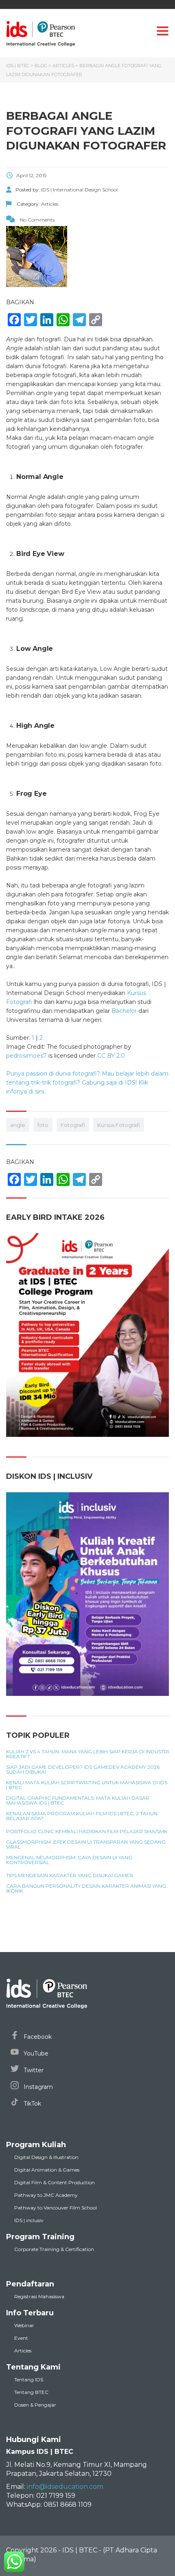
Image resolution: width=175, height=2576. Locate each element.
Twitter (33, 2070)
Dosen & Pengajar (35, 2405)
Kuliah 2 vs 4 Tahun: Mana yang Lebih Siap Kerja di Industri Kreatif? (87, 1754)
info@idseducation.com (65, 2487)
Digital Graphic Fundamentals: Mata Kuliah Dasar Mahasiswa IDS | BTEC (78, 1801)
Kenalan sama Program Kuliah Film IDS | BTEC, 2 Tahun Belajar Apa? (82, 1816)
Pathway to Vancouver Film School (56, 2208)
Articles (23, 2351)
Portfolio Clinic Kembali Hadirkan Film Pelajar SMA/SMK (87, 1832)
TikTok (32, 2104)
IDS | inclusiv (29, 2220)
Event (21, 2338)
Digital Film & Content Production (55, 2182)
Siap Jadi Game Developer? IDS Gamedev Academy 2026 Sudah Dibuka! (83, 1770)
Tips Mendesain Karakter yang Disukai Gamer (70, 1875)
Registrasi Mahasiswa (39, 2296)
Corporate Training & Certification (54, 2249)
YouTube (35, 2053)
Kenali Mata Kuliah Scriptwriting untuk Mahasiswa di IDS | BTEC (87, 1785)
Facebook (37, 2037)
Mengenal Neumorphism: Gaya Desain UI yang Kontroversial (69, 1860)
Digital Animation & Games (47, 2170)
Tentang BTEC (31, 2392)
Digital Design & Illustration (46, 2157)
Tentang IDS (29, 2379)
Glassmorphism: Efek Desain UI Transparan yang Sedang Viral (86, 1845)
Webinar (24, 2325)
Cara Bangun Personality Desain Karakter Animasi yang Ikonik (86, 1889)
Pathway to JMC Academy (46, 2195)
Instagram (37, 2087)
